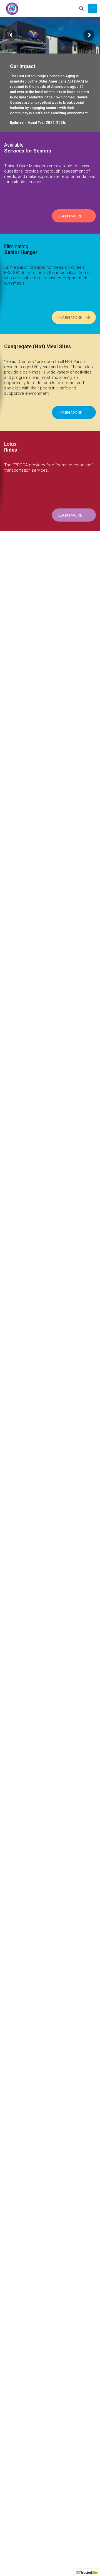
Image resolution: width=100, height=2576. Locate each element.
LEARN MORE (70, 216)
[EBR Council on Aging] (12, 8)
